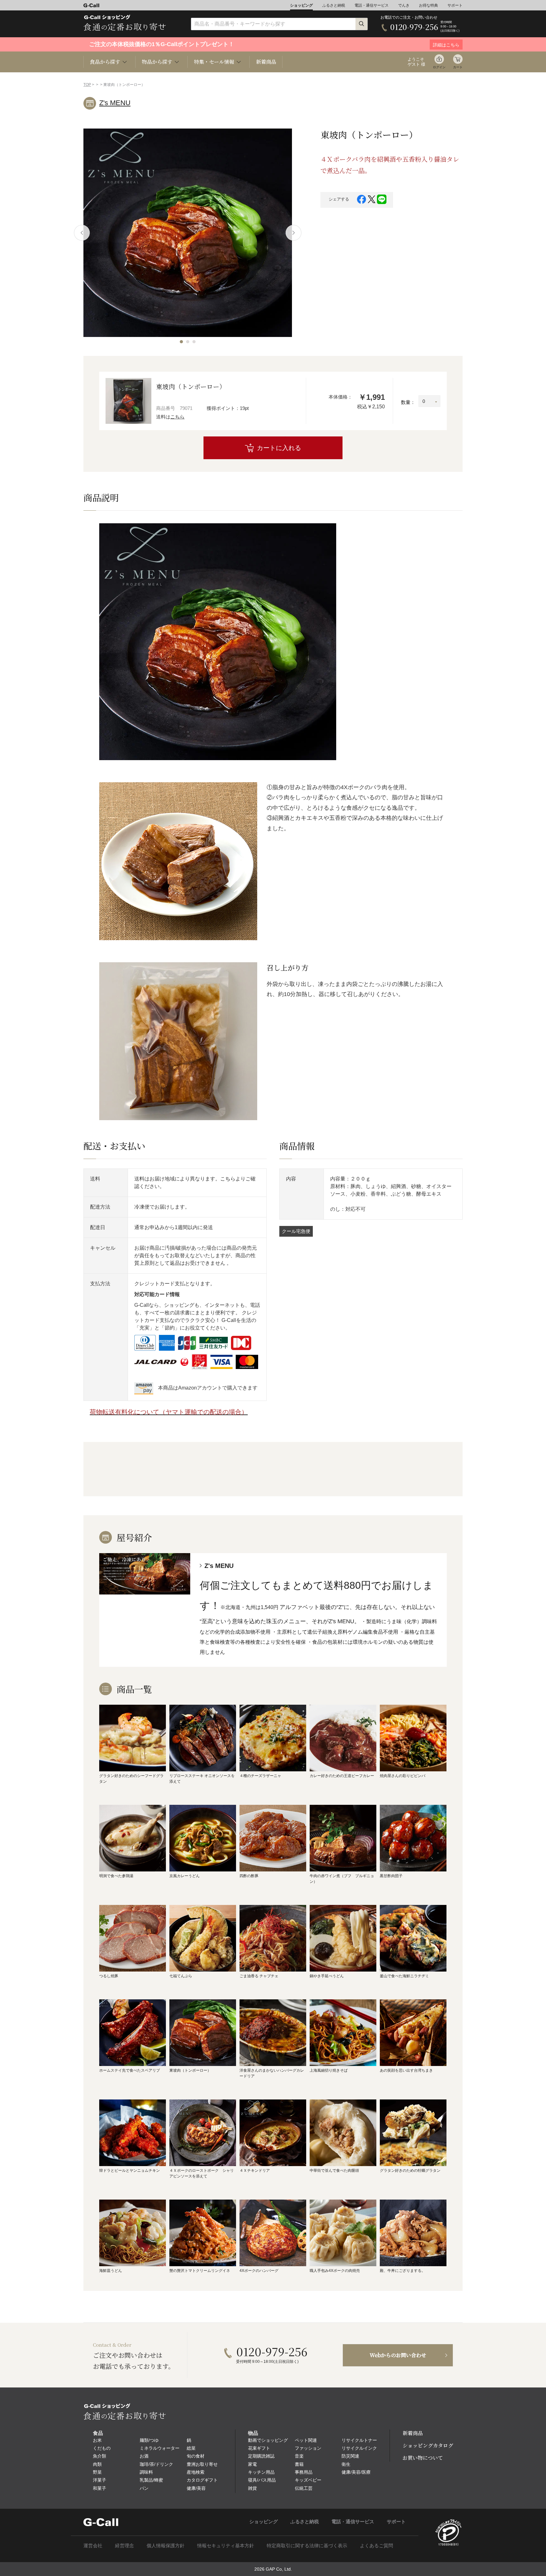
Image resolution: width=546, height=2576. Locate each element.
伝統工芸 (304, 2488)
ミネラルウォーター (160, 2448)
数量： (408, 402)
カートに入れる (279, 448)
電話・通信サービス (372, 5)
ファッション (308, 2448)
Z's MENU (115, 103)
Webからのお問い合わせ (398, 2355)
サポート (455, 5)
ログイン (439, 67)
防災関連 (350, 2456)
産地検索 (196, 2472)
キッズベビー (308, 2480)
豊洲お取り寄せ (202, 2464)
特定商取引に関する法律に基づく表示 (307, 2546)
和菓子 (100, 2488)
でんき (404, 5)
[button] (181, 342)
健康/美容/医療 (356, 2472)
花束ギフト (259, 2448)
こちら (177, 417)
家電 (252, 2464)
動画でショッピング (268, 2440)
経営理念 (124, 2546)
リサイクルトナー (359, 2440)
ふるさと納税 (334, 5)
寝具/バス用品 (262, 2480)
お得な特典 (428, 5)
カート (458, 67)
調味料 (146, 2472)
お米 (97, 2440)
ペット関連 (306, 2440)
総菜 (191, 2448)
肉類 (97, 2464)
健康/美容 (196, 2488)
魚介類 (100, 2456)
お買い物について (423, 2458)
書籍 (299, 2464)
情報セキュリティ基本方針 (226, 2546)
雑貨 (252, 2488)
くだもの (102, 2448)
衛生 (346, 2464)
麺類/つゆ (149, 2440)
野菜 (97, 2472)
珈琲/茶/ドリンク (156, 2464)
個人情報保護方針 (166, 2546)
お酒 (144, 2456)
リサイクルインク (359, 2448)
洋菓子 (100, 2480)
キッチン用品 (261, 2472)
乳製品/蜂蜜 (151, 2480)
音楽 (299, 2456)
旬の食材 (196, 2456)
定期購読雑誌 (261, 2456)
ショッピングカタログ (428, 2445)
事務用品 (304, 2472)
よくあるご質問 (376, 2546)
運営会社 (93, 2546)
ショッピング (301, 5)
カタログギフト (202, 2480)
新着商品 (266, 62)
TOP (87, 85)
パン (144, 2488)
